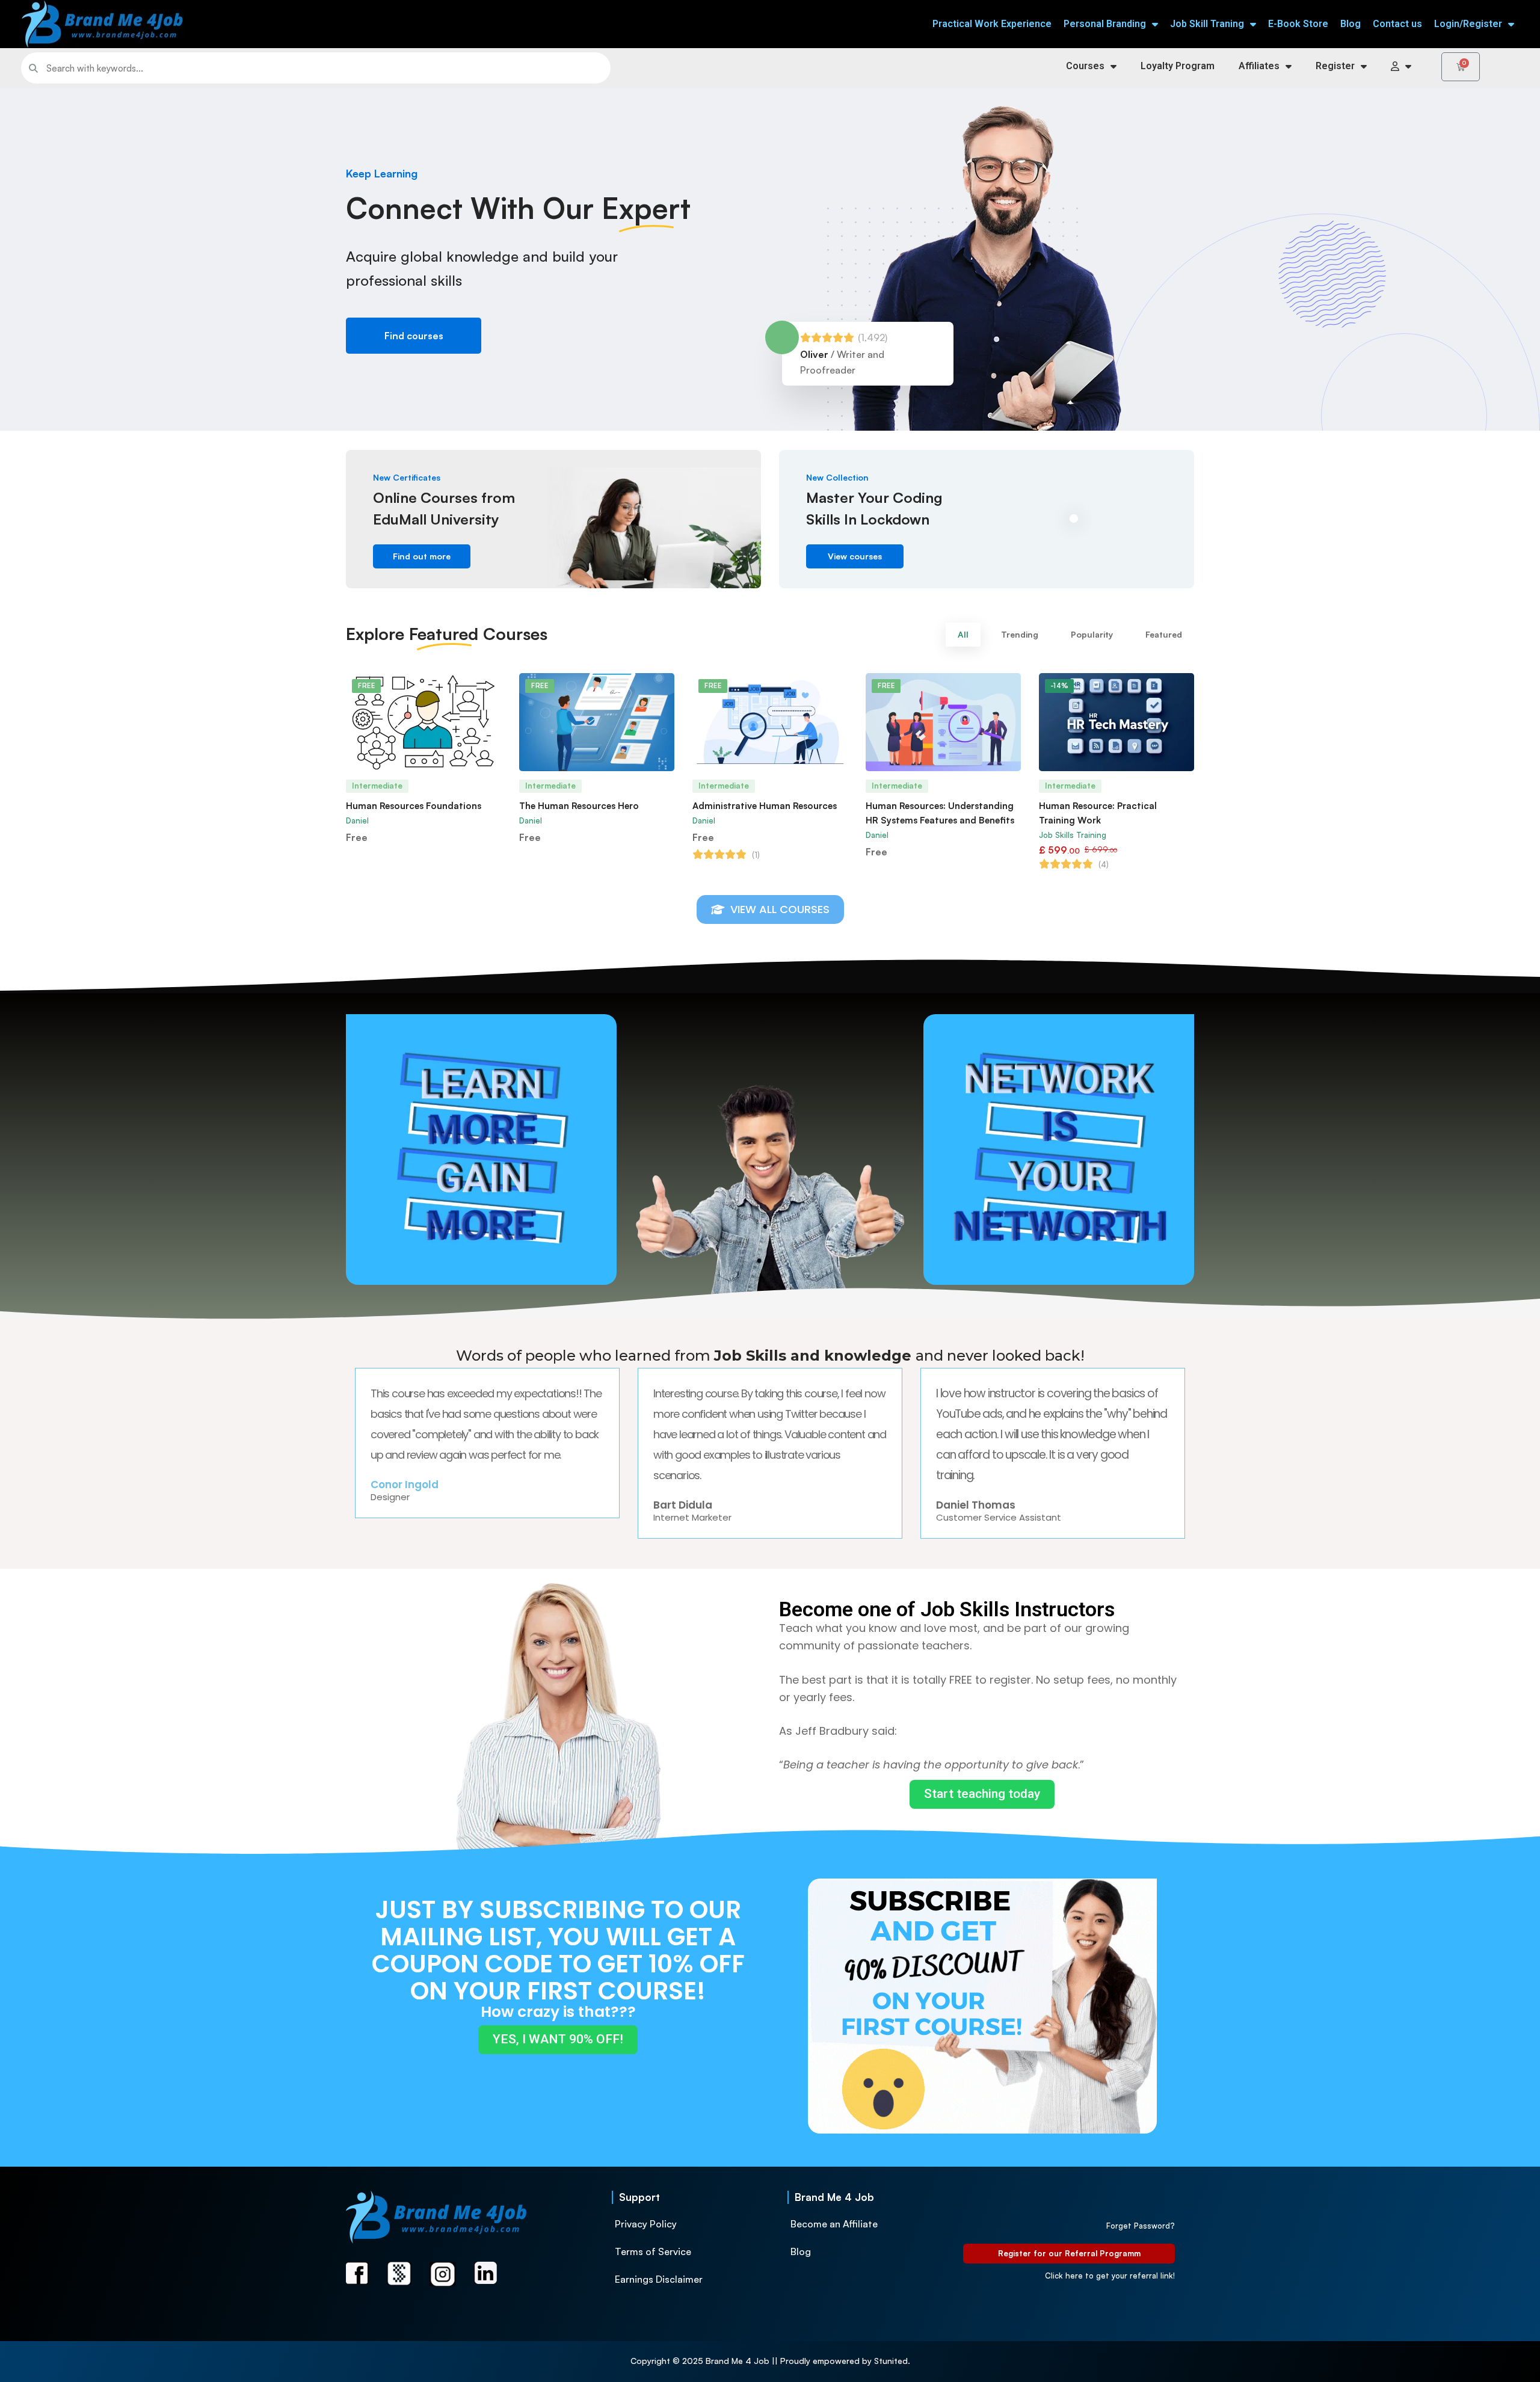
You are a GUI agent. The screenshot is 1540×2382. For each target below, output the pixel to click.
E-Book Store (1298, 24)
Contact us (1397, 24)
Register (1335, 66)
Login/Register (1468, 24)
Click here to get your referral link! (1110, 2276)
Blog (1351, 24)
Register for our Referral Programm (1069, 2253)
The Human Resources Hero (579, 806)
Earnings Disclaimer (659, 2279)
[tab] (963, 635)
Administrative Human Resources (765, 806)
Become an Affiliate (834, 2224)
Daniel (357, 820)
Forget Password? (1141, 2226)
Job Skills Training (1073, 835)
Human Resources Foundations (414, 806)
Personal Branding (1105, 24)
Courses (1085, 66)
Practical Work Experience (992, 24)
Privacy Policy (646, 2224)
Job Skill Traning (1207, 24)
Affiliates (1259, 66)
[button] (414, 336)
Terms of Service (653, 2251)
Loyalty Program (1178, 66)
